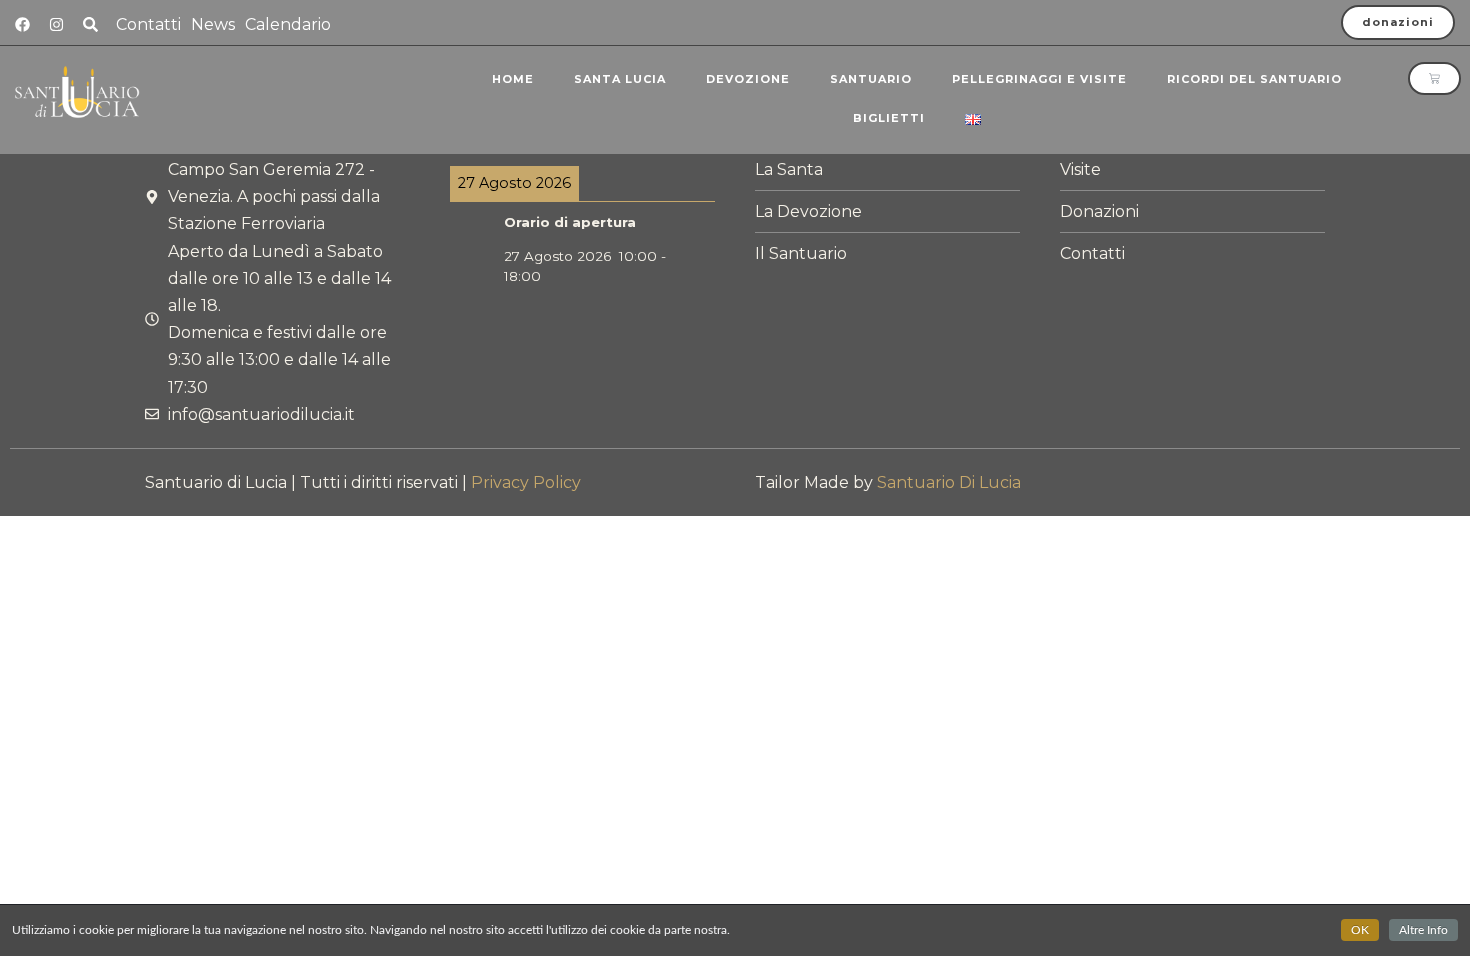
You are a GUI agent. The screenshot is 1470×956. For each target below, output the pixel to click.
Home (513, 79)
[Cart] (1434, 78)
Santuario (871, 79)
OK (1360, 930)
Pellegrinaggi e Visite (1039, 79)
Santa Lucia (620, 79)
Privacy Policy (526, 482)
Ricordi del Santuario (1254, 79)
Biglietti (889, 118)
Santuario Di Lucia (949, 482)
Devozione (748, 79)
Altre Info (1423, 930)
